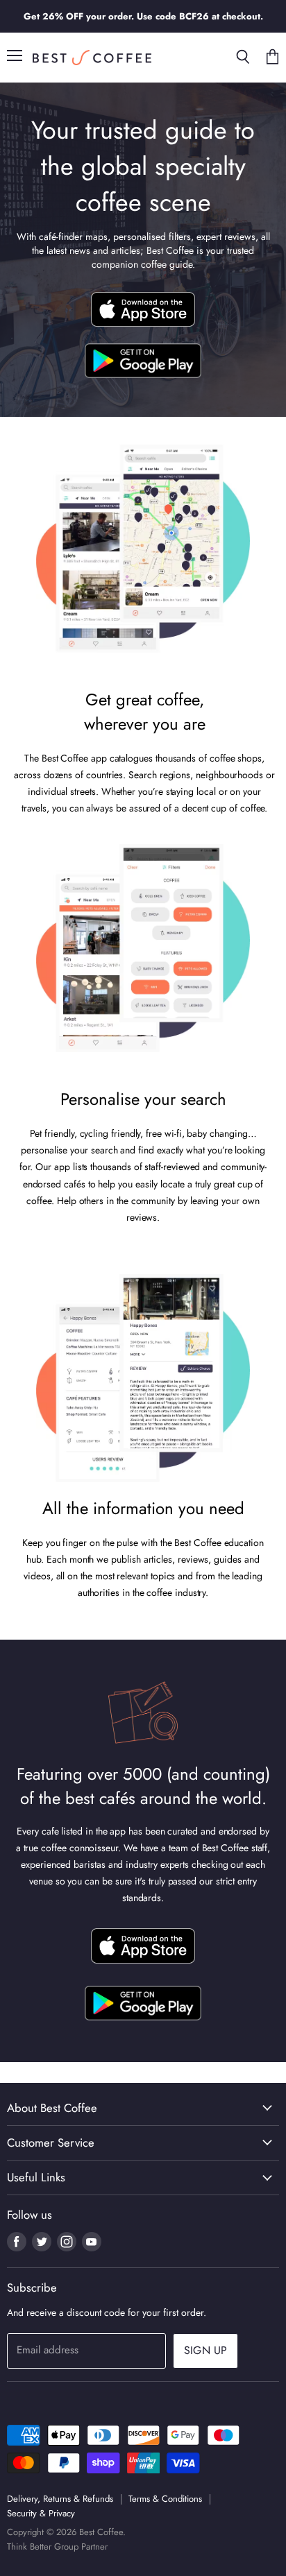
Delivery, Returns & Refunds (60, 2499)
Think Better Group (43, 2547)
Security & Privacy (41, 2513)
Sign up (205, 2350)
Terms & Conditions (165, 2499)
